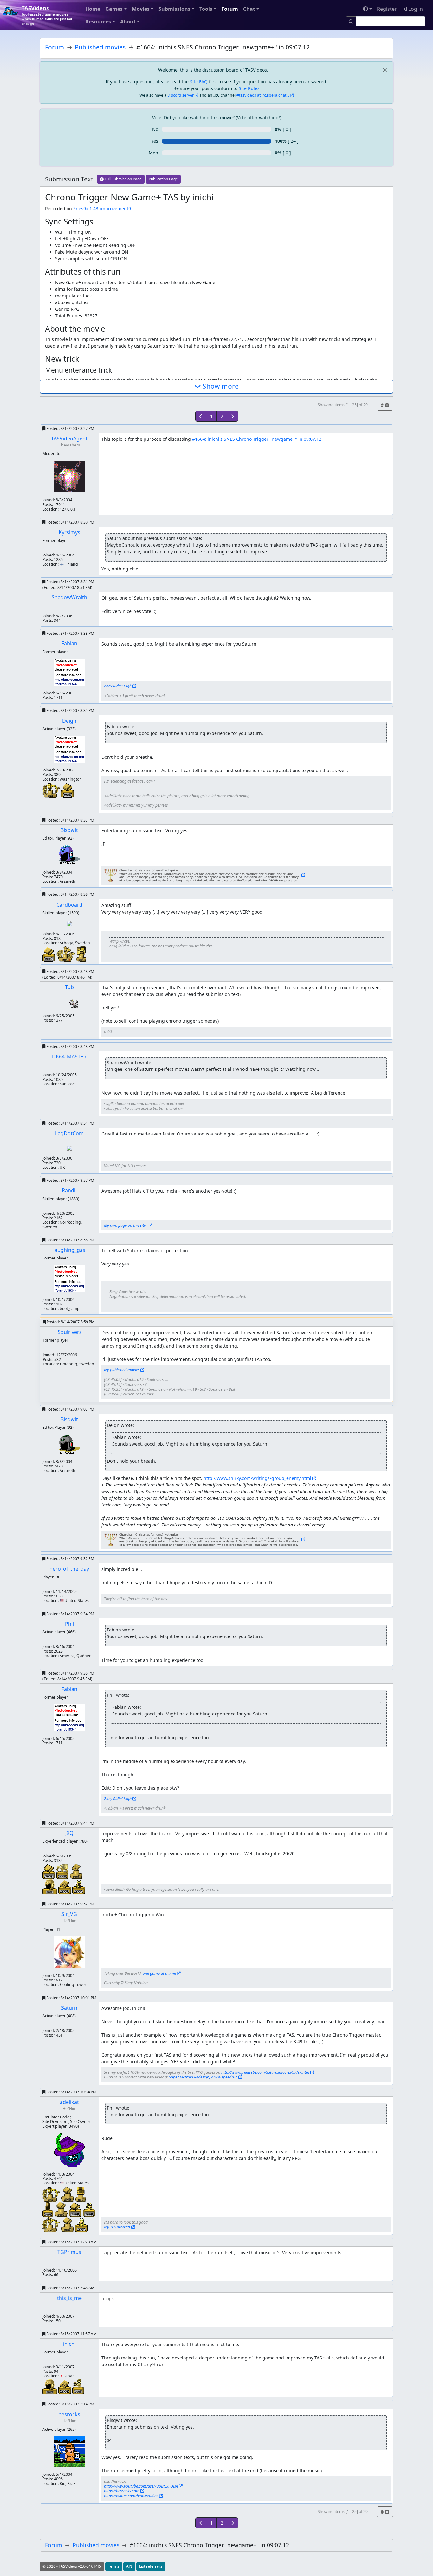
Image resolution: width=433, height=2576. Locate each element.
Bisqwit (69, 830)
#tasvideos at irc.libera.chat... (263, 95)
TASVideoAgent (69, 439)
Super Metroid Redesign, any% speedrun (203, 2077)
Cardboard (69, 905)
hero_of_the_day (69, 1569)
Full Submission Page (123, 179)
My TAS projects (117, 2227)
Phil (69, 1624)
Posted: (70, 429)
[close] (385, 70)
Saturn (69, 2008)
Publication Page (163, 179)
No (155, 129)
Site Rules (249, 88)
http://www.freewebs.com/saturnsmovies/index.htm (265, 2072)
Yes (155, 141)
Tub (69, 987)
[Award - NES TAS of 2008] (68, 790)
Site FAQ (199, 82)
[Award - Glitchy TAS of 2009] (78, 2386)
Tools (206, 9)
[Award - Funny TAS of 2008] (89, 2209)
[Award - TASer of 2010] (52, 2193)
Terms (114, 2566)
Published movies (100, 47)
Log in (415, 9)
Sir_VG (69, 1914)
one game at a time (159, 1973)
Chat (249, 9)
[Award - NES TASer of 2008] (62, 2209)
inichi (69, 2344)
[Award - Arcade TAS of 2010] (48, 2209)
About (128, 22)
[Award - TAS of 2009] (50, 2386)
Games (114, 9)
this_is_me (69, 2298)
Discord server (181, 95)
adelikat (69, 2102)
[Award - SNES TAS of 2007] (65, 1886)
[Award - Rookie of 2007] (66, 953)
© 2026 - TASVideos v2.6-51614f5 (72, 2566)
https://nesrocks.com (122, 2491)
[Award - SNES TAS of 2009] (65, 2387)
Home (93, 9)
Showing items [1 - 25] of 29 (343, 405)
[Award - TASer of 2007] (52, 2224)
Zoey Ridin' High (118, 686)
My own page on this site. (126, 1225)
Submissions (174, 9)
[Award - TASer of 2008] (52, 790)
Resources (98, 22)
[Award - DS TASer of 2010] (81, 2193)
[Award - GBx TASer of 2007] (81, 953)
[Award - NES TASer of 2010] (68, 2193)
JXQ (69, 1833)
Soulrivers (70, 1332)
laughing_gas (69, 1250)
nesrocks (69, 2414)
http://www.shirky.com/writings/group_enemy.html (257, 1478)
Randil (69, 1190)
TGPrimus (69, 2252)
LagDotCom (69, 1133)
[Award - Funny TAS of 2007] (79, 1887)
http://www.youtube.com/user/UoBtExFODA (141, 2486)
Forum (230, 9)
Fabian (69, 643)
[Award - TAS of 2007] (50, 1886)
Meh (153, 153)
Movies (141, 9)
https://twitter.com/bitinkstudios (131, 2496)
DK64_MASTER (69, 1057)
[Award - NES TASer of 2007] (68, 2224)
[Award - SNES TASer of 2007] (76, 1871)
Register (387, 9)
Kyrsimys (69, 532)
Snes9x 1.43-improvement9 (102, 208)
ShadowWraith (69, 597)
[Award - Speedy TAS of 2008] (63, 1871)
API (129, 2566)
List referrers (151, 2566)
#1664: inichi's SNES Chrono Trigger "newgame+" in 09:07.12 (257, 439)
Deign (69, 721)
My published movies (122, 1370)
